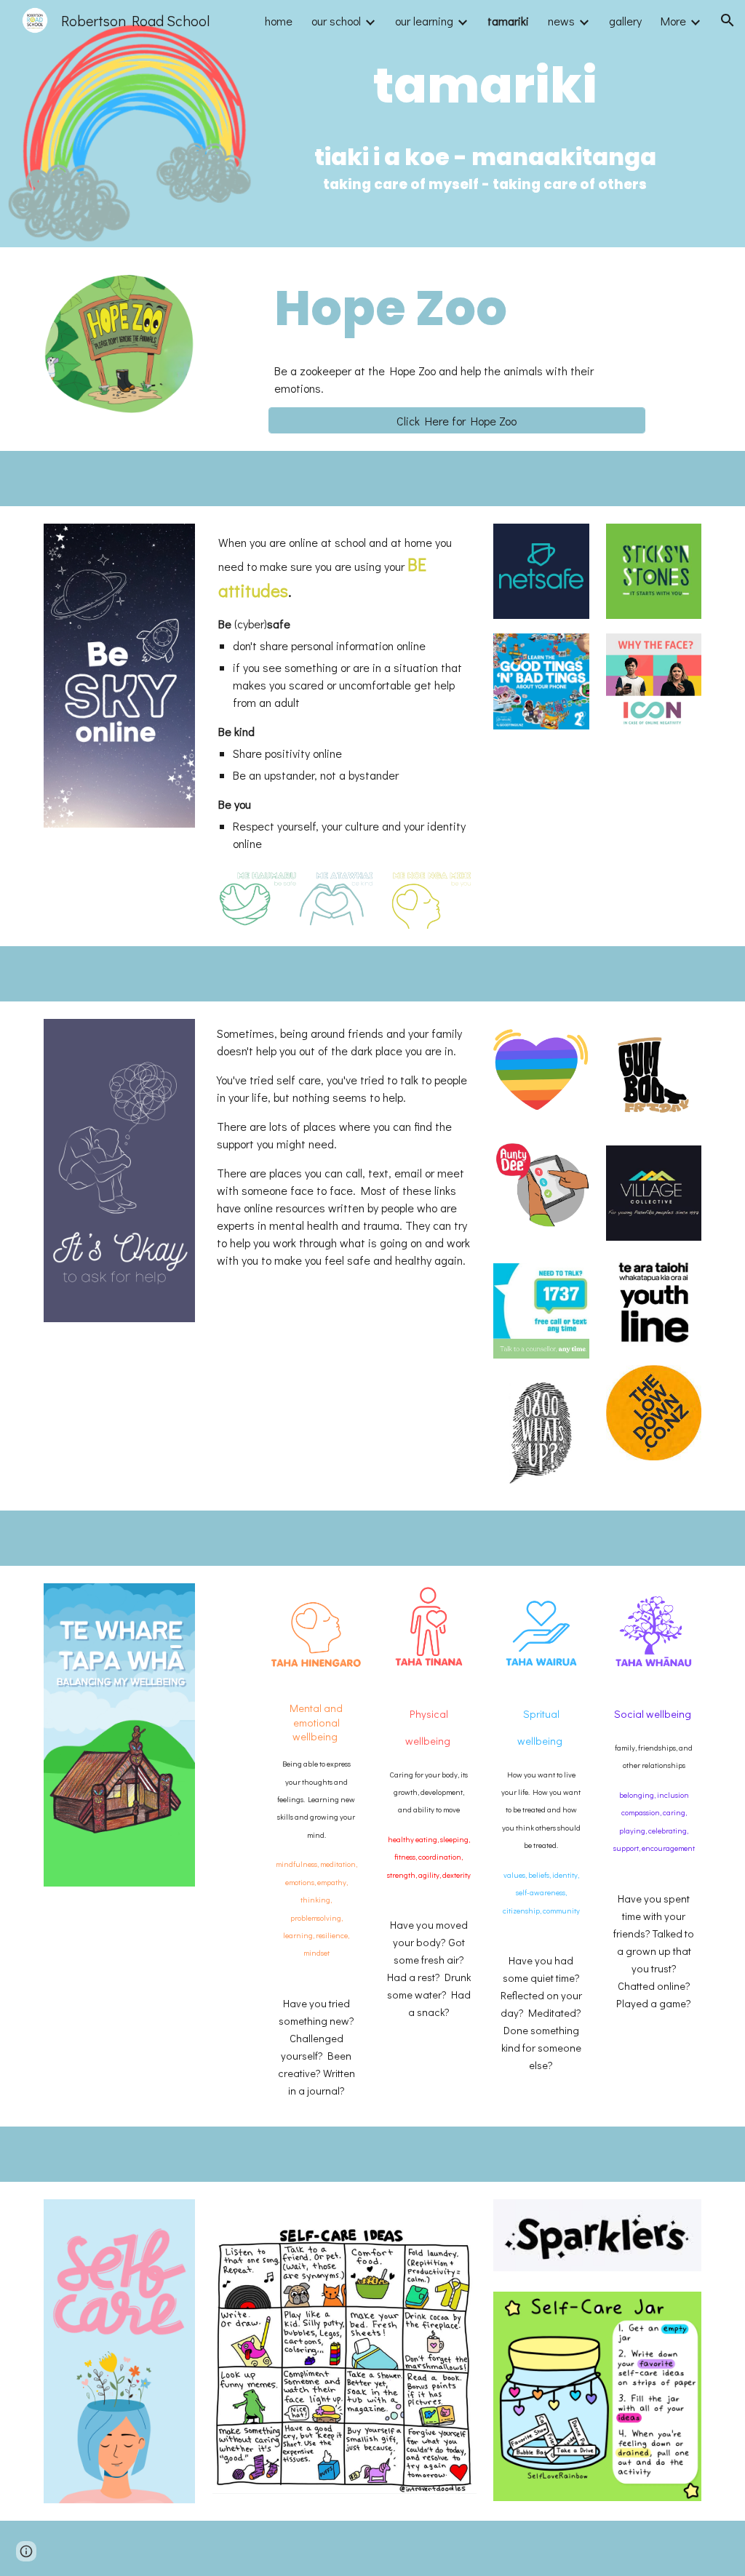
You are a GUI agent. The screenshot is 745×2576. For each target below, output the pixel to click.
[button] (728, 20)
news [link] (561, 21)
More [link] (673, 21)
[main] (485, 86)
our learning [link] (424, 21)
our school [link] (336, 21)
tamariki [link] (508, 21)
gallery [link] (625, 21)
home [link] (279, 21)
